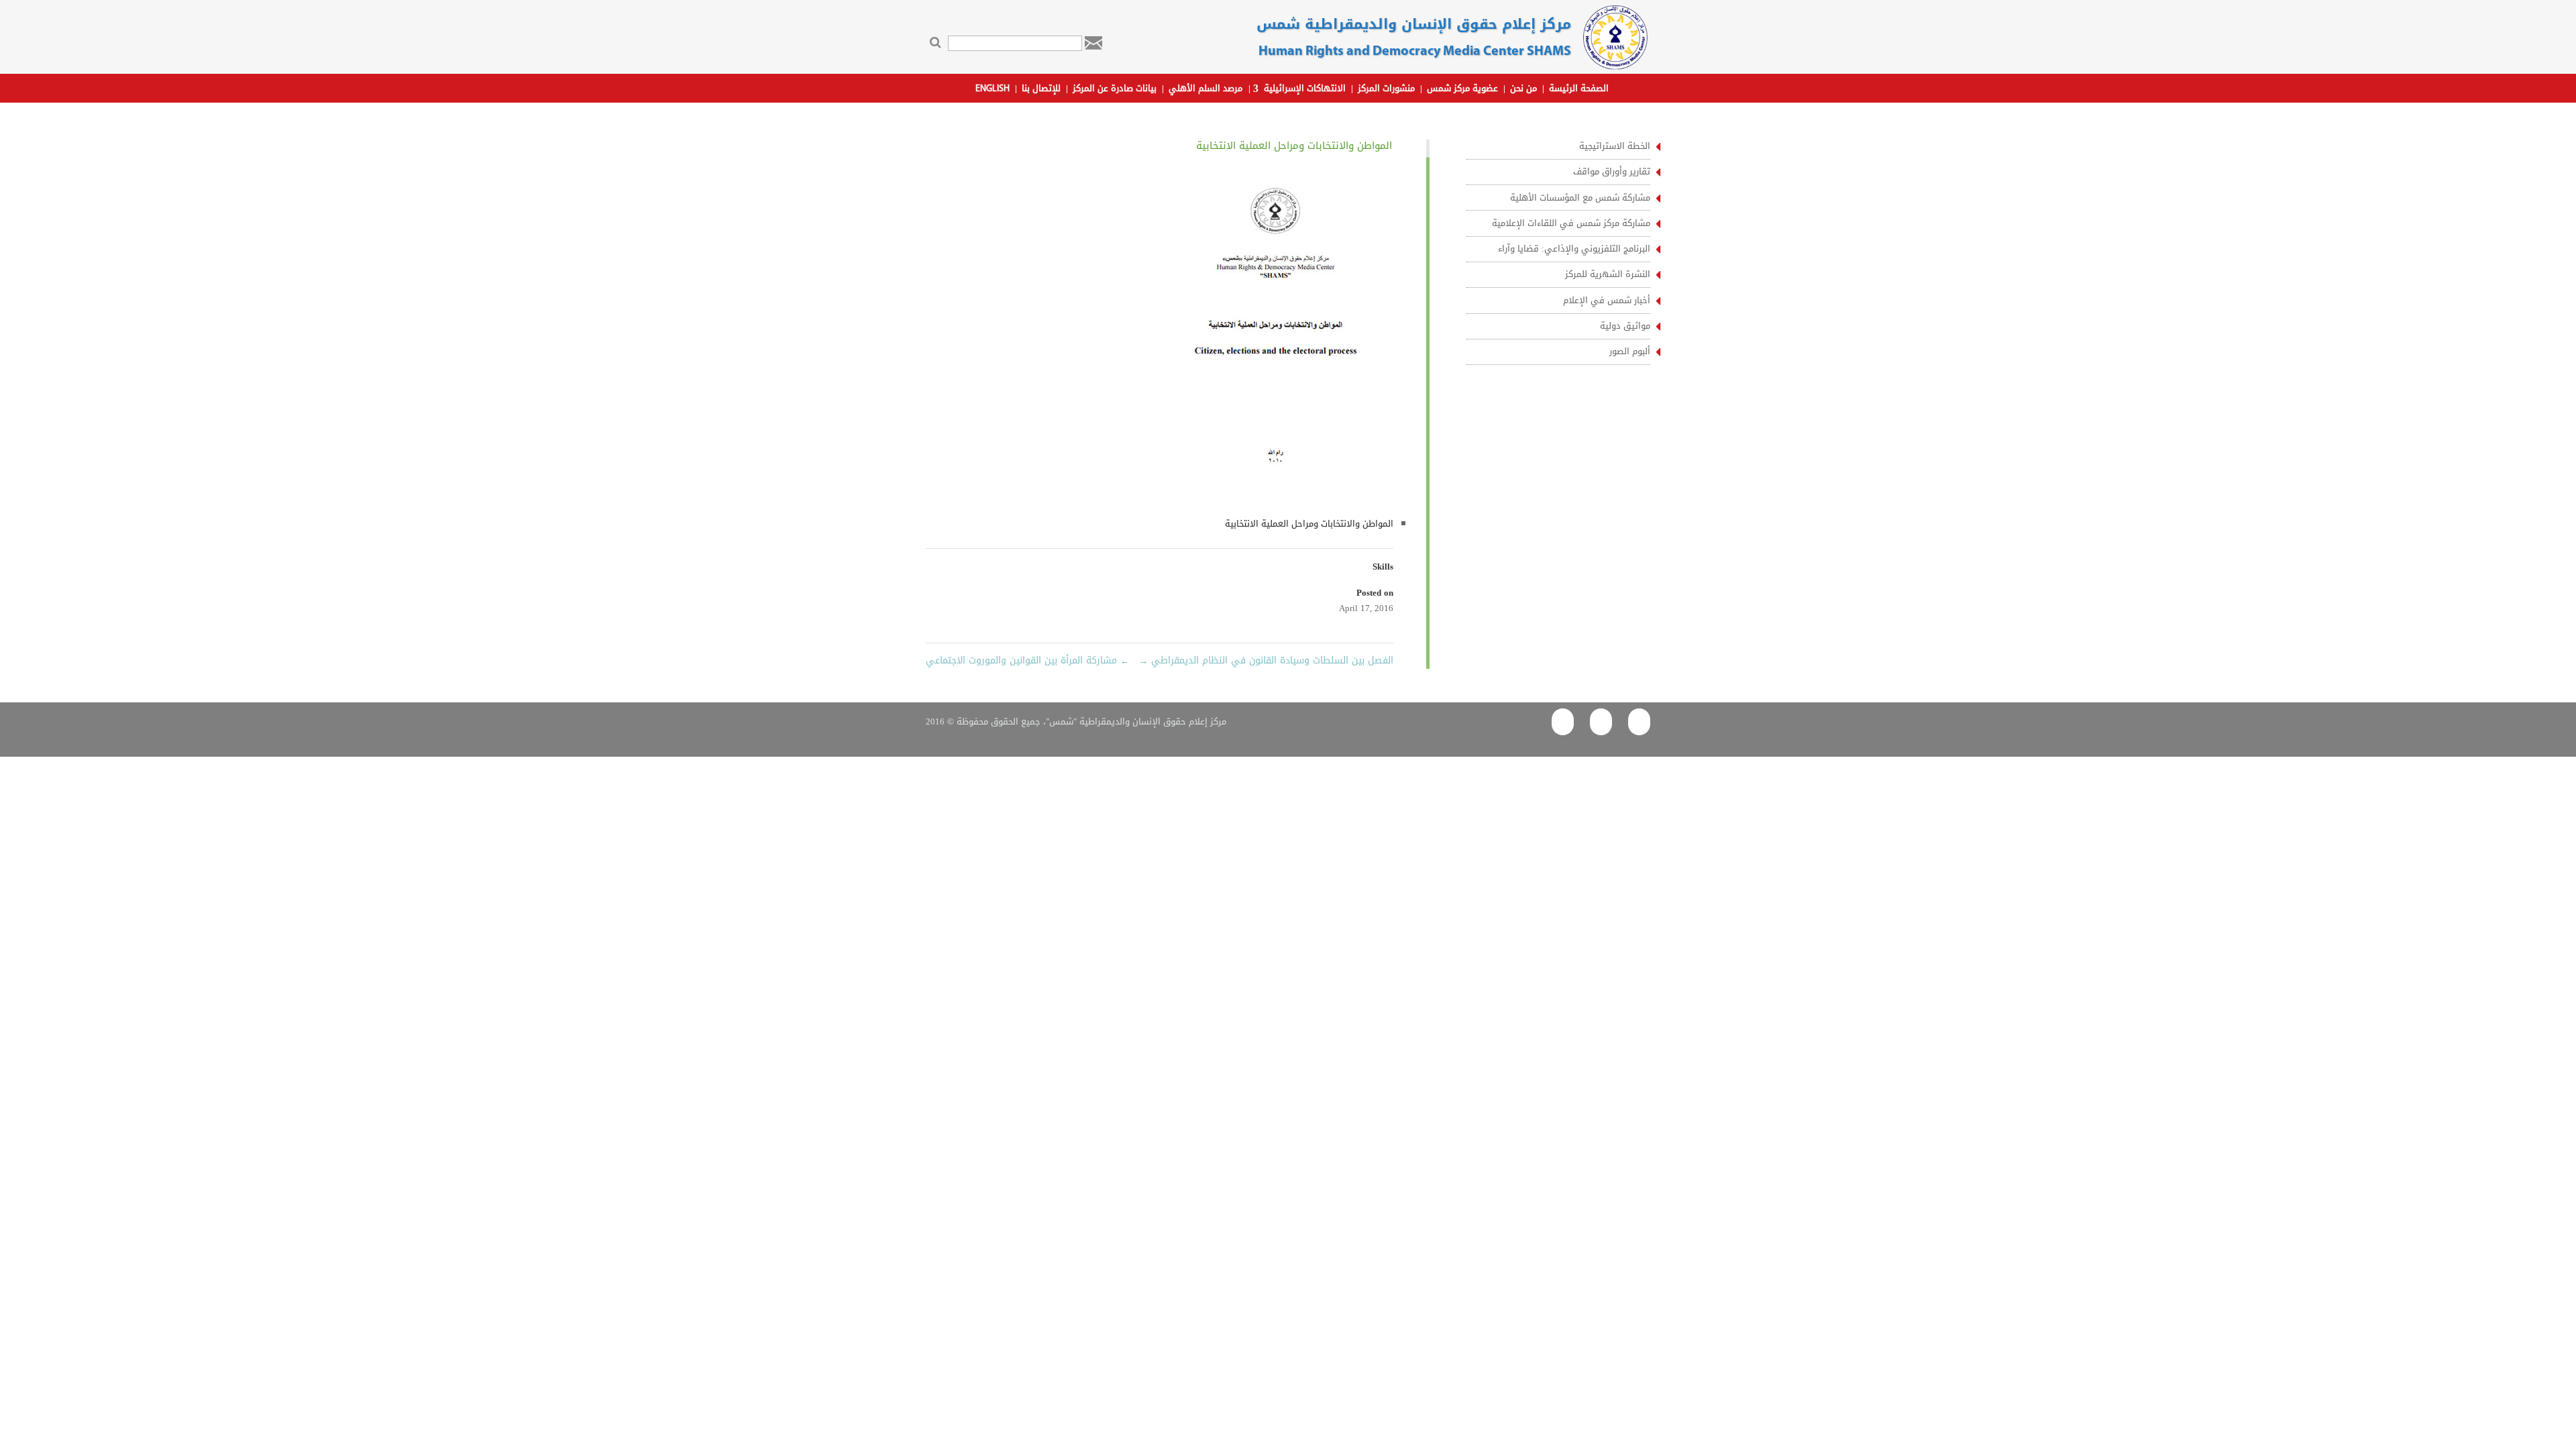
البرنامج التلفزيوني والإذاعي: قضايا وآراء (1574, 249)
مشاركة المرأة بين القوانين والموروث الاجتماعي (1027, 660)
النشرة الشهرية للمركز (1608, 274)
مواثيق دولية (1625, 326)
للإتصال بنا (1041, 90)
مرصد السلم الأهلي (1205, 90)
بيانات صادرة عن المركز (1115, 90)
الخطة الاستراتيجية (1615, 146)
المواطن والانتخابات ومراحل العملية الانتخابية (1309, 524)
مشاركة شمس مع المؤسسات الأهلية (1580, 198)
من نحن (1523, 90)
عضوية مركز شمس (1462, 90)
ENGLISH (992, 89)
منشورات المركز (1386, 90)
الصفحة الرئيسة (1579, 90)
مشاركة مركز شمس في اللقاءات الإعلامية (1571, 223)
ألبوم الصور (1630, 351)
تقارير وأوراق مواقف (1612, 171)
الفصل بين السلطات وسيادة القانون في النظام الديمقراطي (1266, 660)
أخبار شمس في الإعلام (1607, 300)
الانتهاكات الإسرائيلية (1305, 90)
